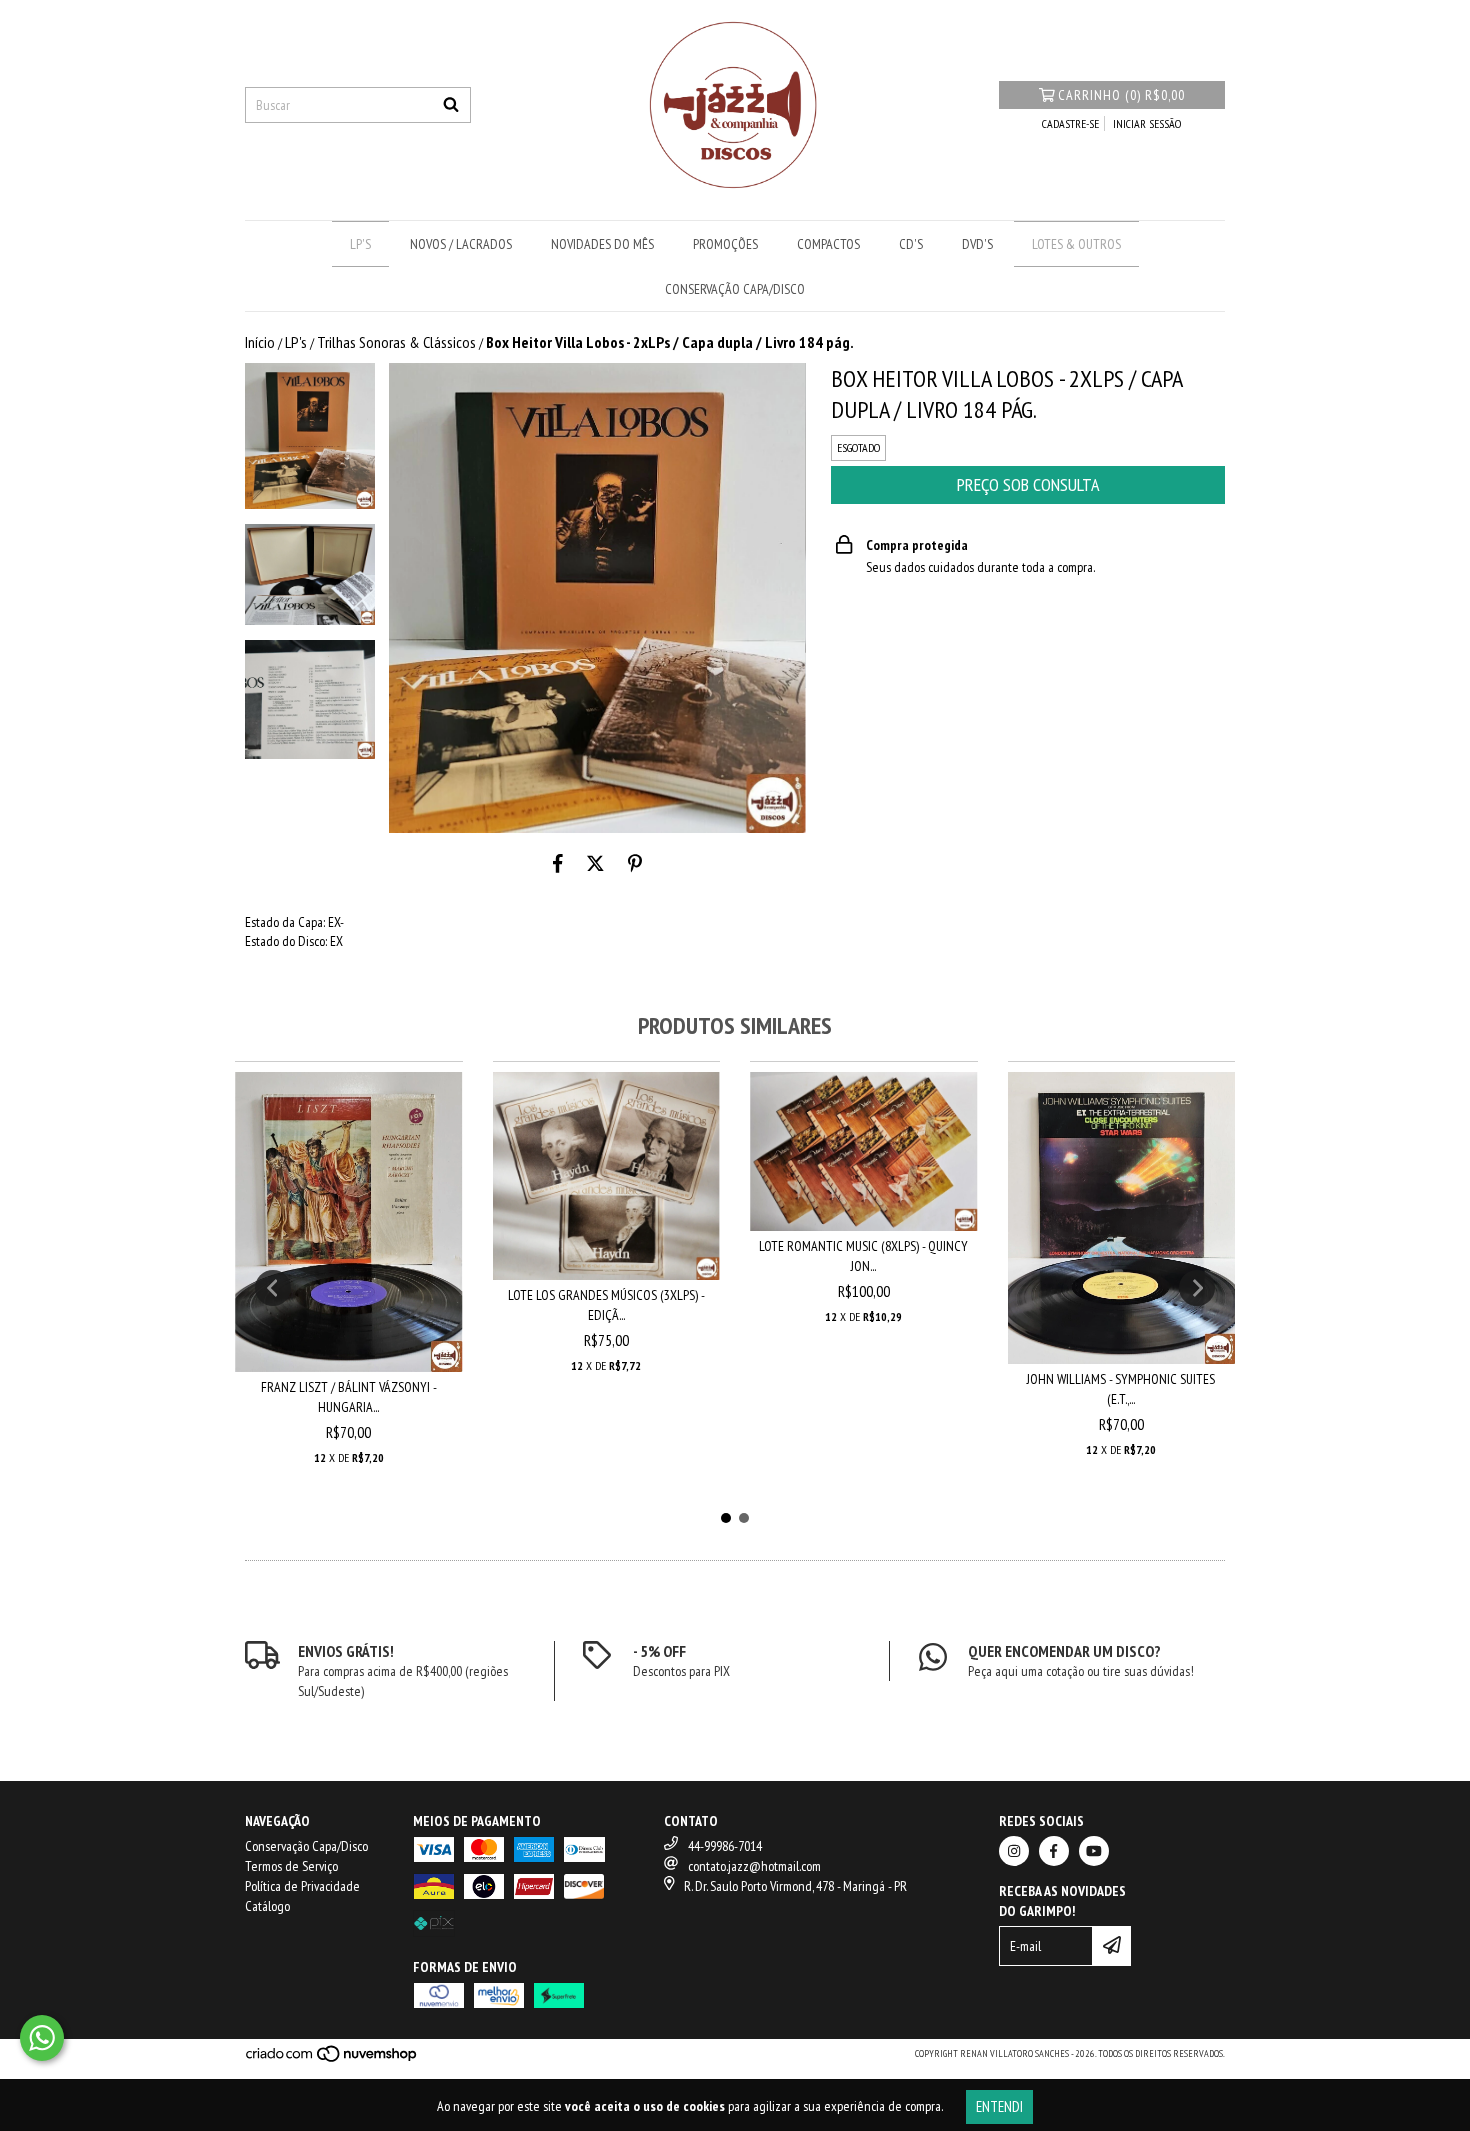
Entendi (999, 2106)
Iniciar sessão (1147, 123)
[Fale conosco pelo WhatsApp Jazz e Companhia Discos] (42, 2038)
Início (260, 342)
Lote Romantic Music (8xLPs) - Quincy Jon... (863, 1256)
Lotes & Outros (1076, 244)
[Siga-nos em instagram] (1014, 1851)
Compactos (828, 244)
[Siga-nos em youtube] (1094, 1851)
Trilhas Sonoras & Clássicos (396, 342)
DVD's (977, 244)
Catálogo (267, 1906)
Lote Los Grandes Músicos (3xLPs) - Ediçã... (606, 1305)
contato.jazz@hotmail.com (754, 1866)
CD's (911, 244)
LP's (360, 244)
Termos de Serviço (291, 1866)
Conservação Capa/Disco (735, 289)
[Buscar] (451, 105)
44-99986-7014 (725, 1846)
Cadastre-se (1070, 123)
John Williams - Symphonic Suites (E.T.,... (1121, 1389)
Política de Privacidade (302, 1886)
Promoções (725, 244)
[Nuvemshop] (332, 2060)
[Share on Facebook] (558, 863)
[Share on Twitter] (595, 863)
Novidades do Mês (602, 244)
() (1121, 95)
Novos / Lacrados (461, 244)
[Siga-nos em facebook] (1054, 1851)
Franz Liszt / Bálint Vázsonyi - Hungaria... (349, 1397)
